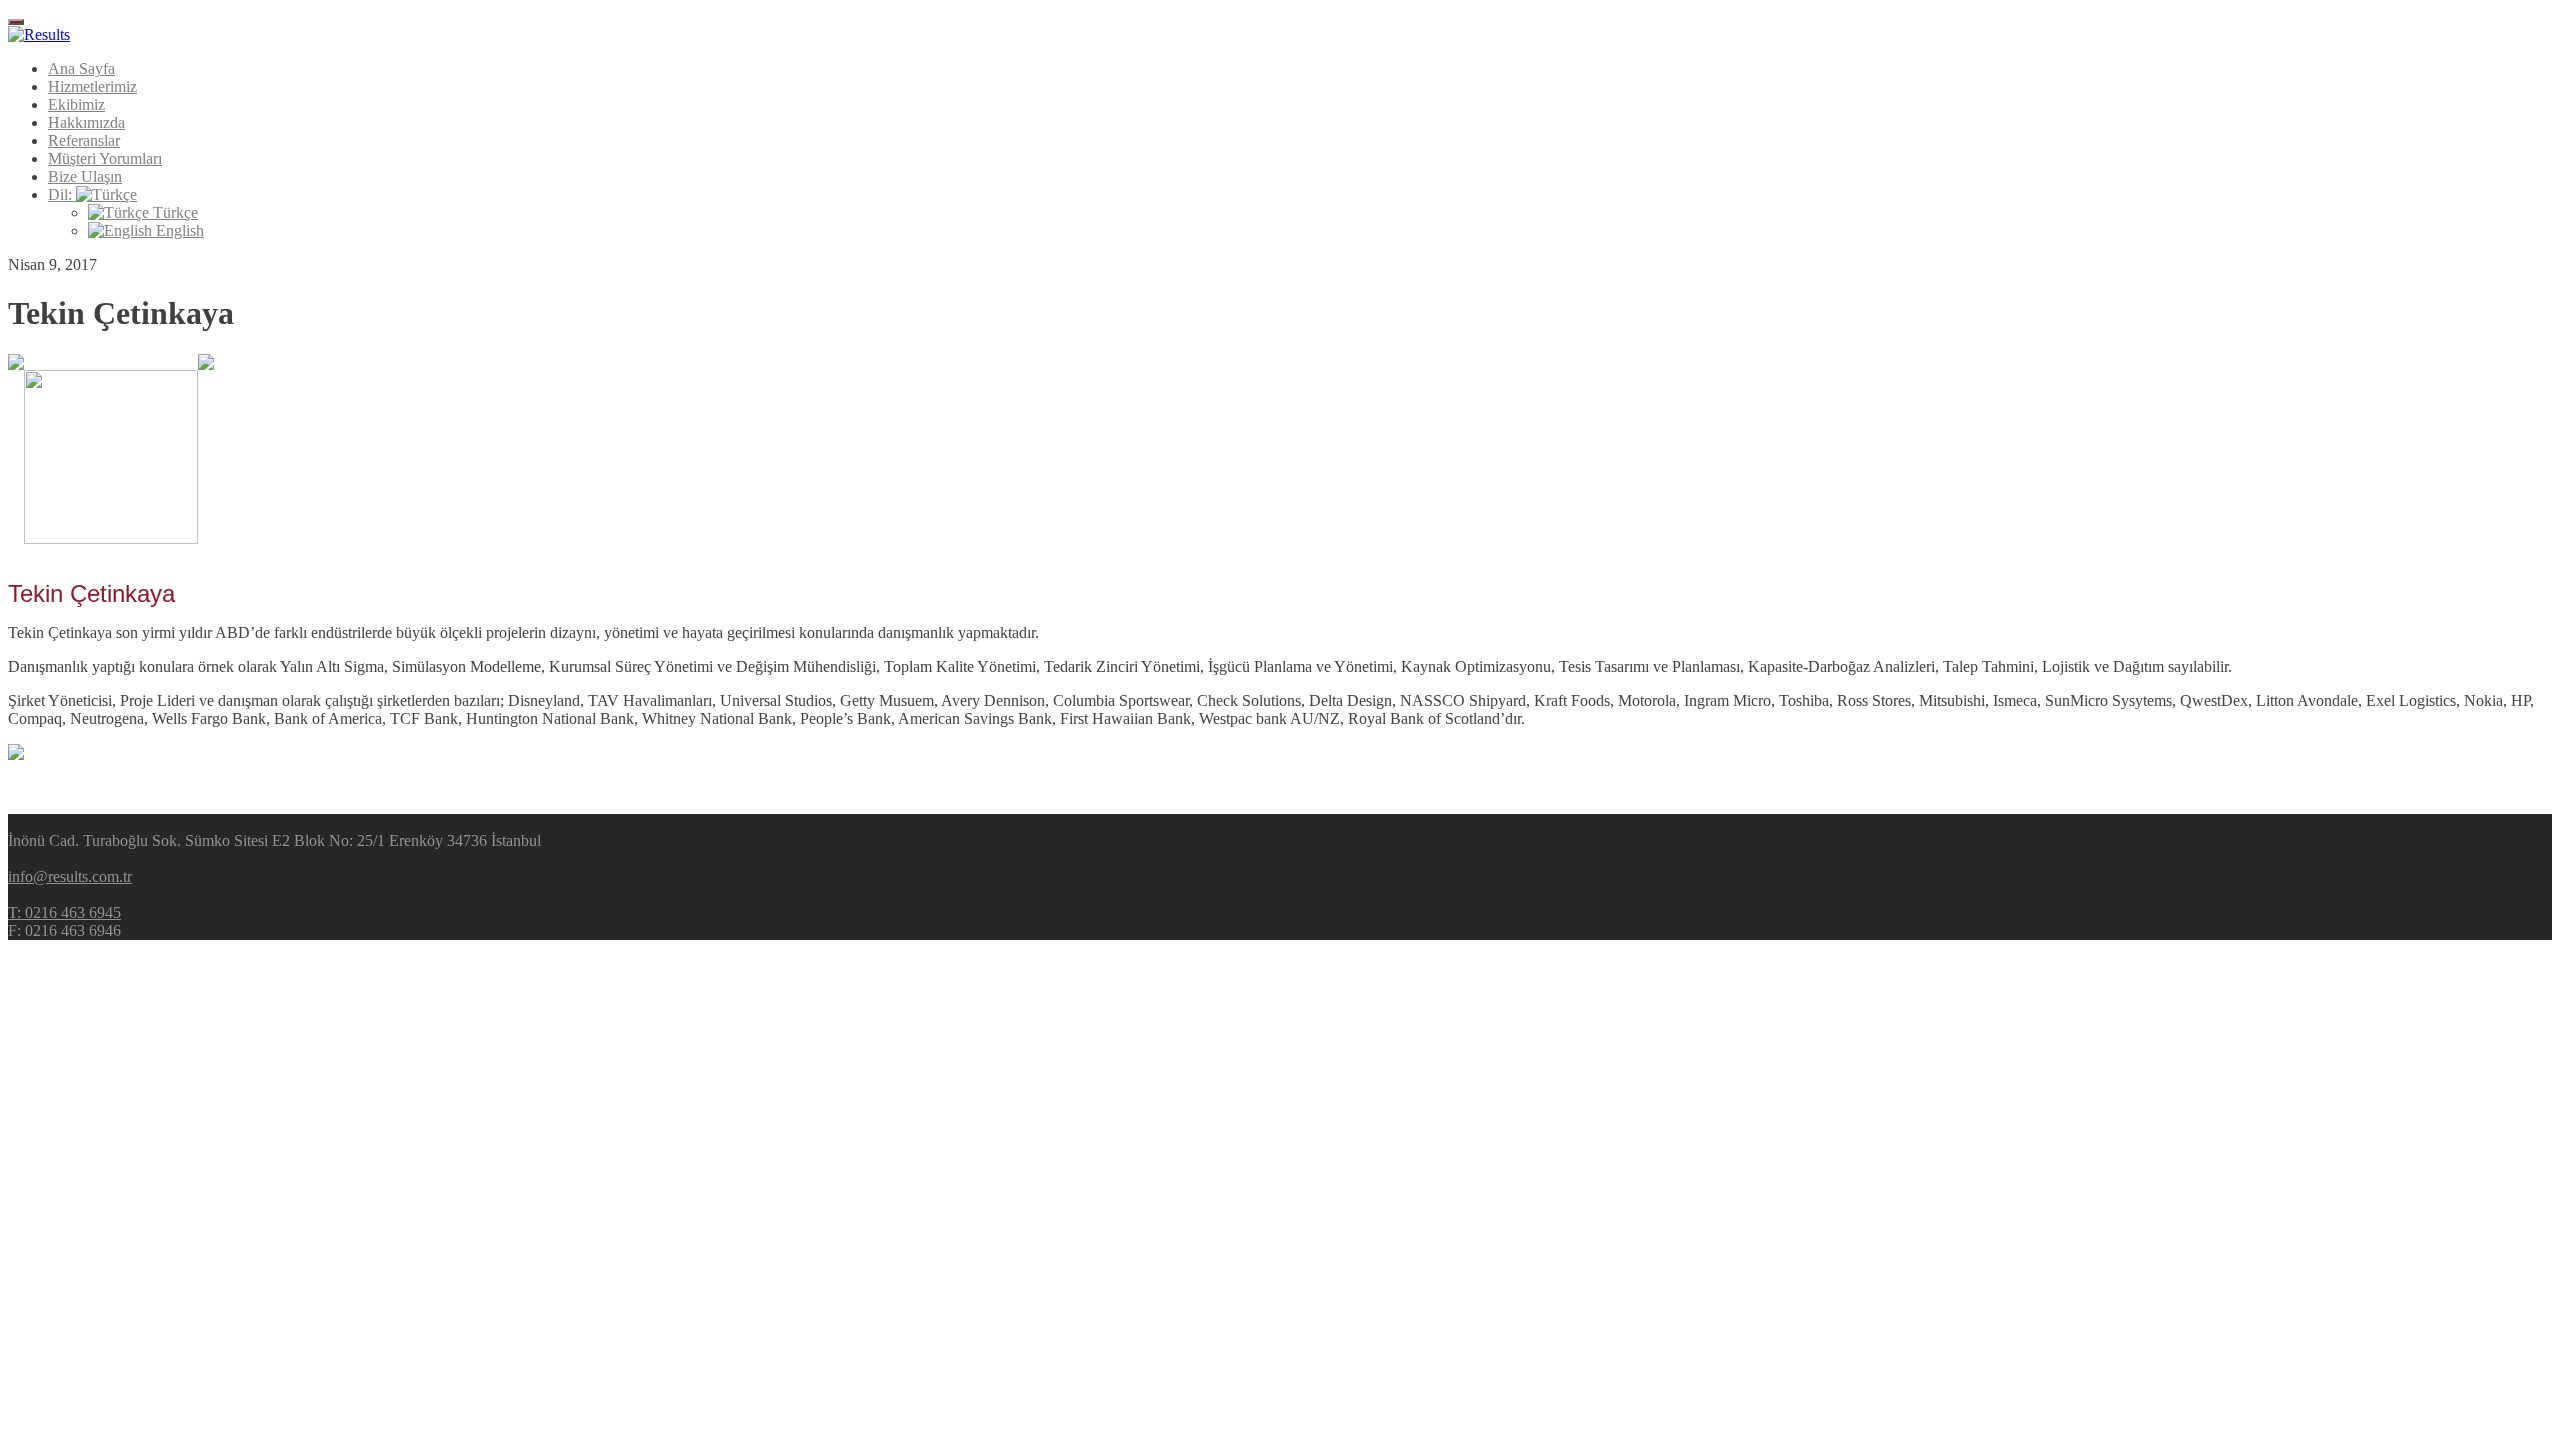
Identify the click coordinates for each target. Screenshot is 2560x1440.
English (178, 230)
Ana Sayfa (81, 68)
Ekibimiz (76, 104)
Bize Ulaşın (85, 176)
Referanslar (84, 140)
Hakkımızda (86, 122)
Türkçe (173, 212)
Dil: (62, 194)
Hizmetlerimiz (92, 86)
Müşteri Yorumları (105, 158)
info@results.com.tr (70, 876)
